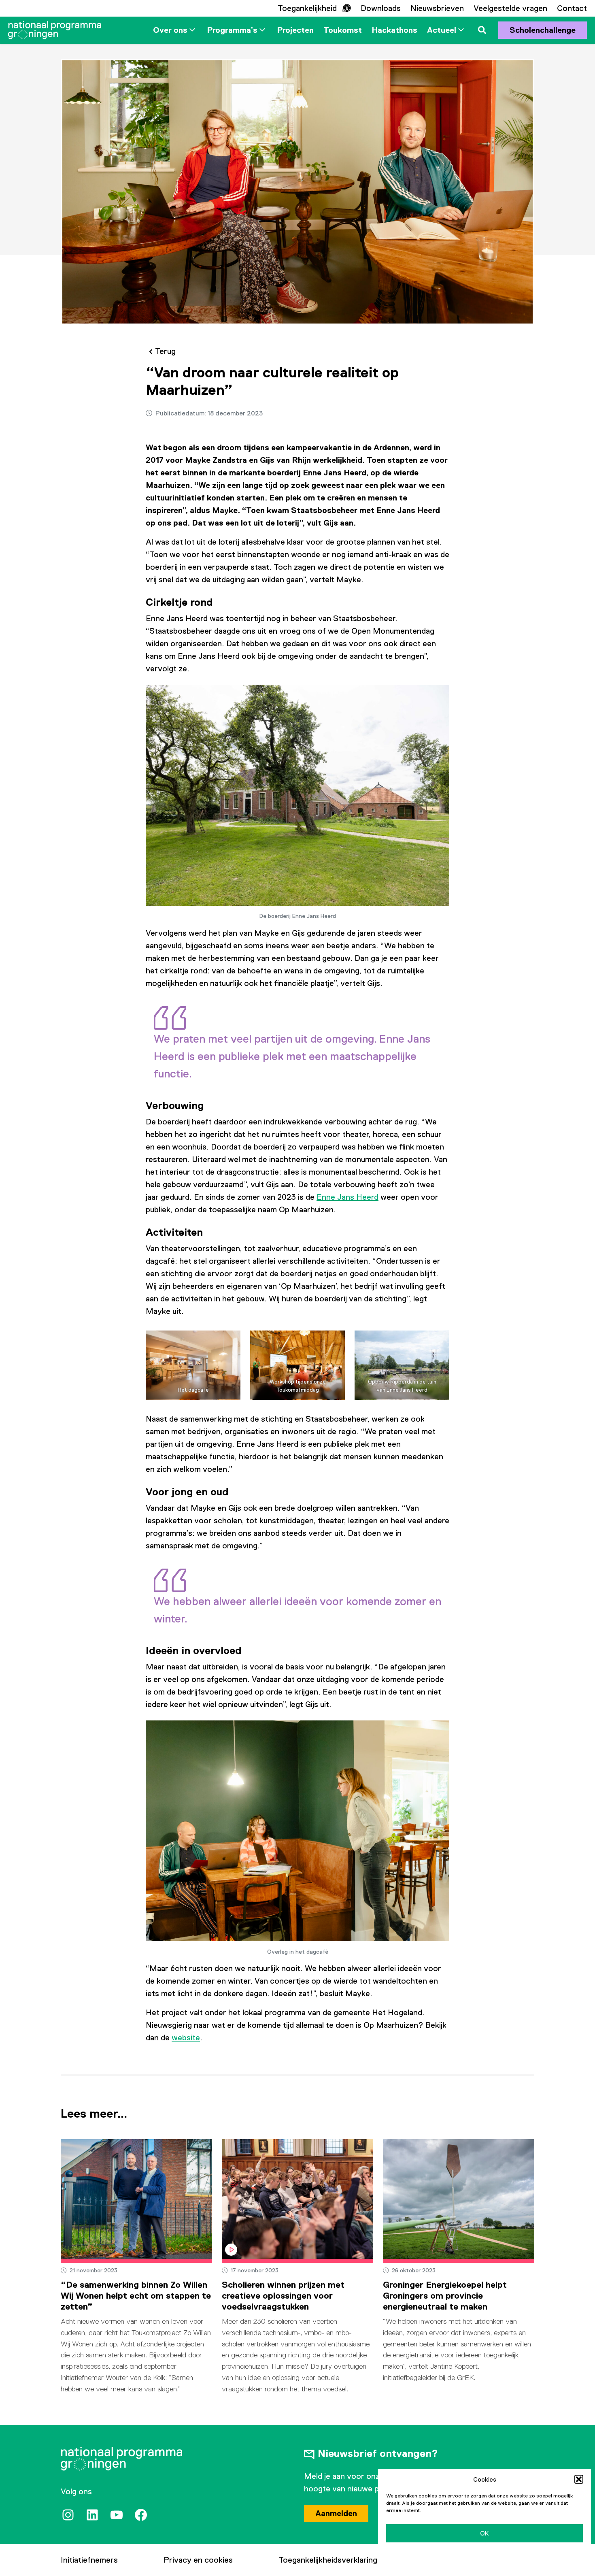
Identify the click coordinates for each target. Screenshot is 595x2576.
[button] (579, 2479)
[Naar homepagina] (55, 30)
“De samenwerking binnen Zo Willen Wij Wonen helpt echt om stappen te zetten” (136, 2296)
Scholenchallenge (543, 30)
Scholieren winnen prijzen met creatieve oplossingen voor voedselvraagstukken (283, 2296)
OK (484, 2533)
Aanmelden (336, 2513)
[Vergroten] (439, 696)
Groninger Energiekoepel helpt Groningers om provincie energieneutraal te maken (445, 2296)
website (186, 2037)
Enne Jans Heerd (347, 1197)
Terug (165, 351)
